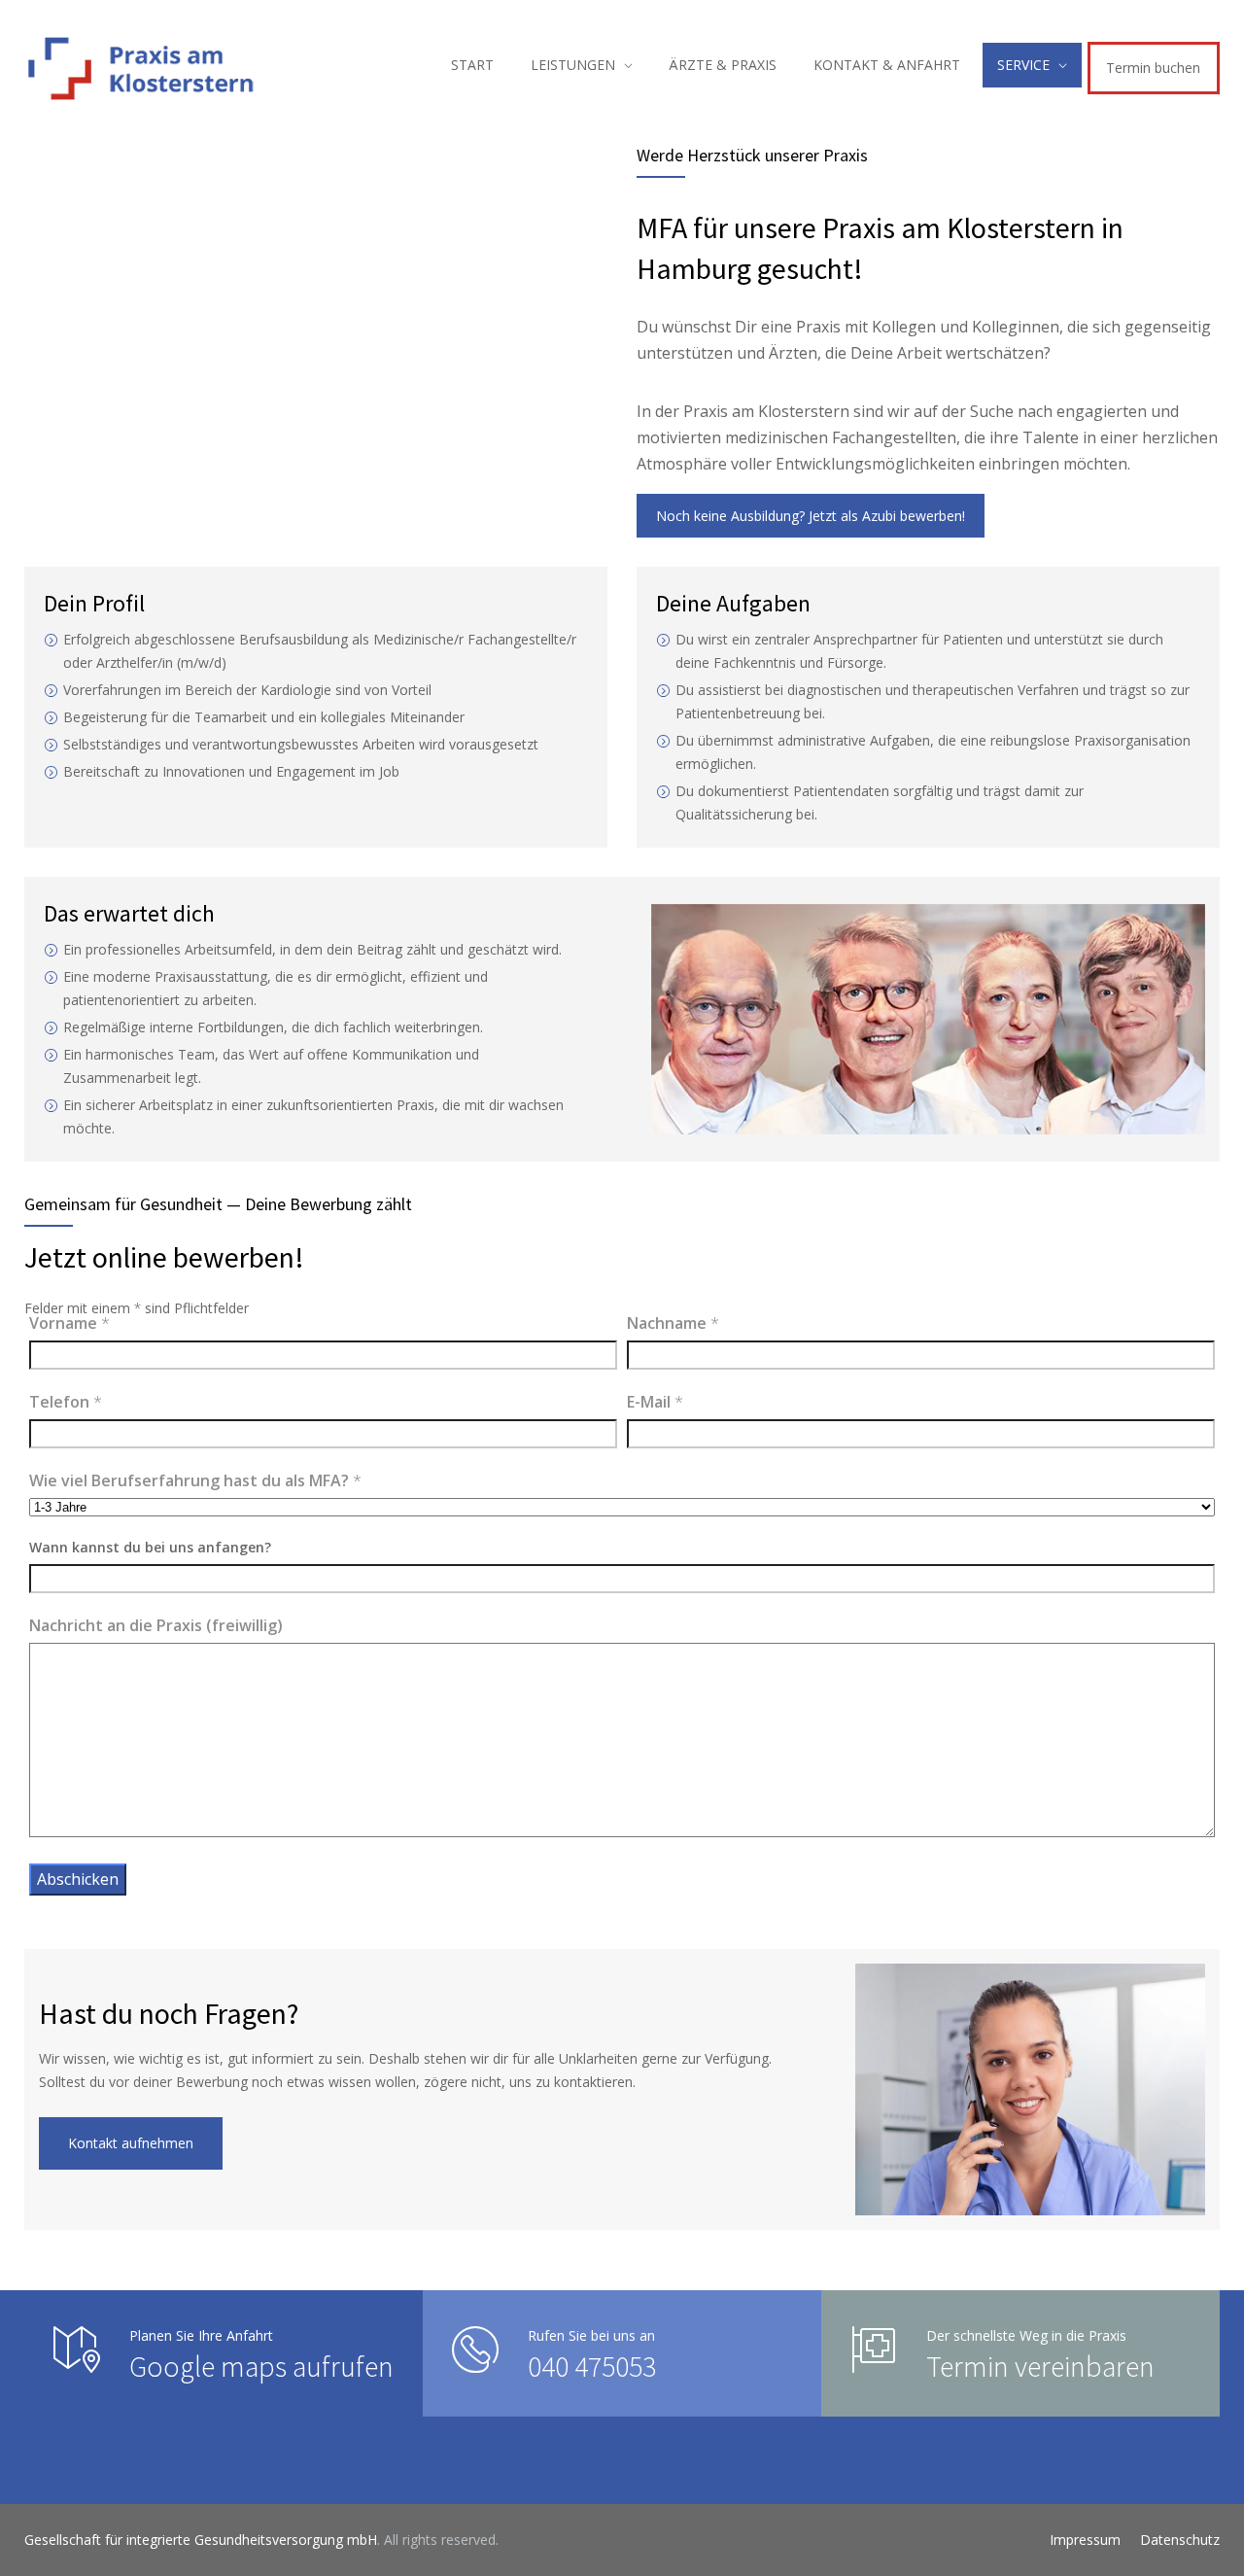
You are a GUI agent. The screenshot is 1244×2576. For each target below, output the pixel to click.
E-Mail (655, 1402)
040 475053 (592, 2366)
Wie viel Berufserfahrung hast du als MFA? (195, 1480)
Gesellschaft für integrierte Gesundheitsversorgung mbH (201, 2540)
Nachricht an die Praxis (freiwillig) (156, 1625)
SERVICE (1023, 65)
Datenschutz (1180, 2540)
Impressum (1085, 2540)
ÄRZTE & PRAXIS (723, 65)
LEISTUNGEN (573, 65)
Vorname (69, 1323)
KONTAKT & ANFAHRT (887, 65)
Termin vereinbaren (1040, 2366)
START (472, 65)
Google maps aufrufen (261, 2366)
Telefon (66, 1402)
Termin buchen (1153, 68)
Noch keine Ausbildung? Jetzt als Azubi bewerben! (811, 516)
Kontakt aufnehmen (131, 2143)
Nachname (673, 1323)
